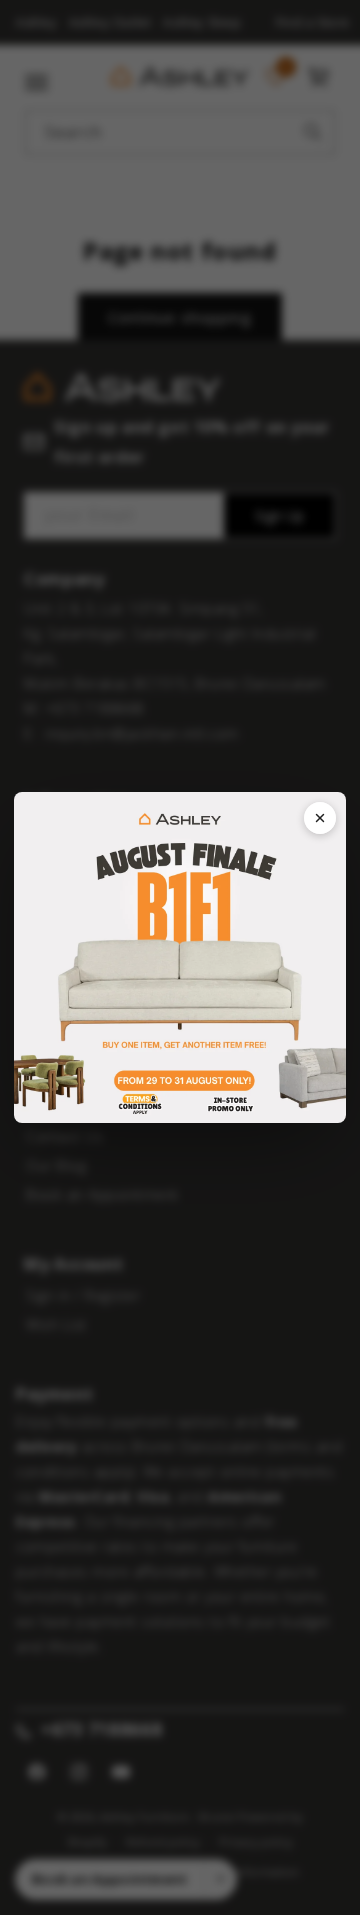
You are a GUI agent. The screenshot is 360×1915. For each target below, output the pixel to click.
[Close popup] (320, 818)
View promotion (179, 957)
